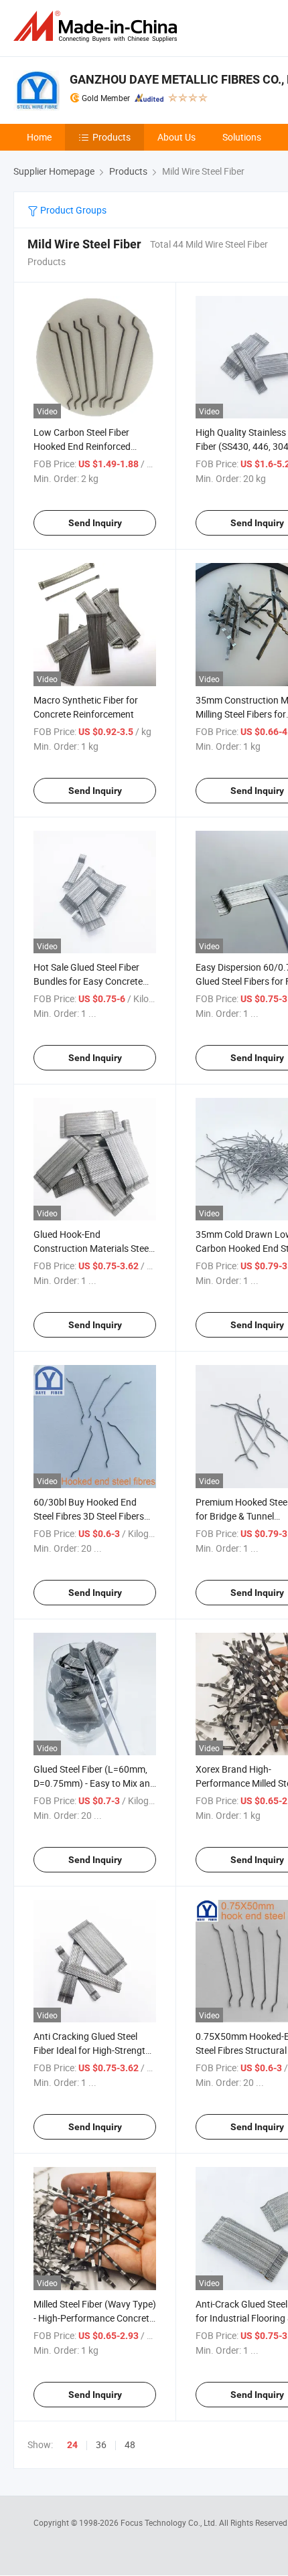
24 (72, 2445)
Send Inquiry (95, 523)
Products (112, 137)
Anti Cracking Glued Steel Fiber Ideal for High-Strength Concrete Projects (92, 2050)
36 (101, 2444)
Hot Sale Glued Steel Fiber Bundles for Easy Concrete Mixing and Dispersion (88, 981)
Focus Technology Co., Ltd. (170, 2522)
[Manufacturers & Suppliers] (98, 26)
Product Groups (72, 210)
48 (130, 2444)
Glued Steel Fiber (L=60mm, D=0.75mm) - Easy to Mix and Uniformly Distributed (94, 1783)
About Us (176, 137)
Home (39, 137)
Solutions (242, 137)
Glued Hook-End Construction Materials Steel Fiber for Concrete (92, 1248)
